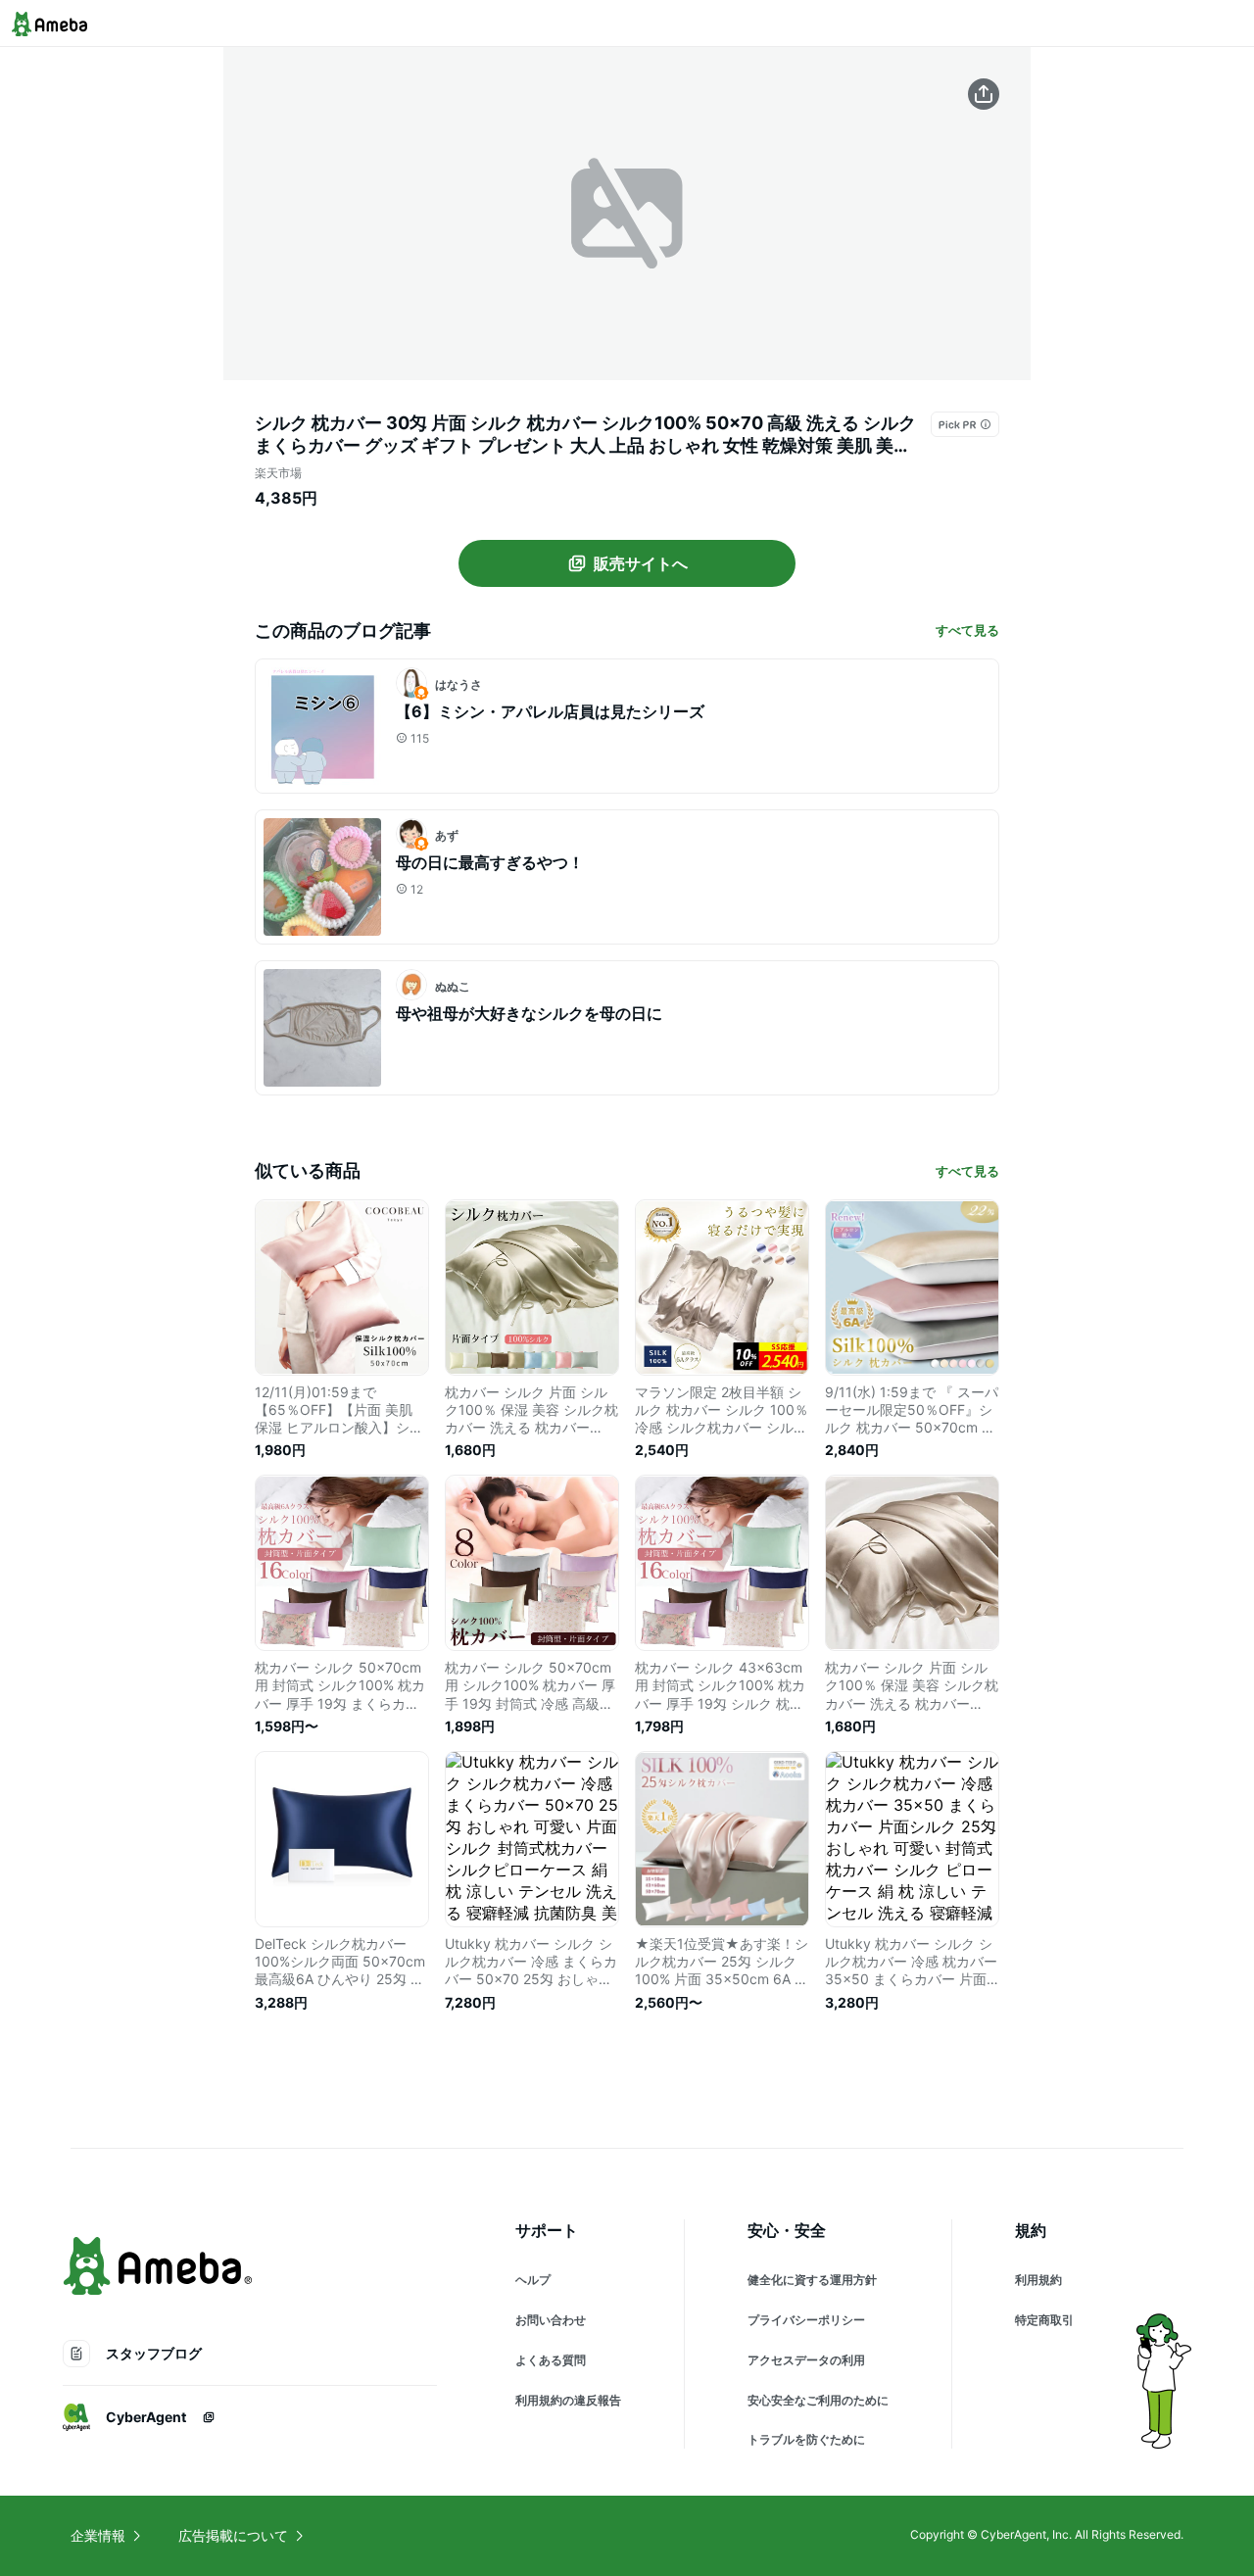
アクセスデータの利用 (806, 2360)
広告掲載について (233, 2535)
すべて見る (967, 630)
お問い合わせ (551, 2320)
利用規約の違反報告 (568, 2400)
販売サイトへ (641, 563)
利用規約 (1038, 2280)
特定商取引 (1044, 2320)
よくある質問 (551, 2360)
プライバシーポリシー (806, 2320)
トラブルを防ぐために (806, 2439)
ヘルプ (533, 2280)
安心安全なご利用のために (818, 2400)
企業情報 (98, 2535)
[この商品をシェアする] (984, 94)
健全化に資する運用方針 (812, 2280)
